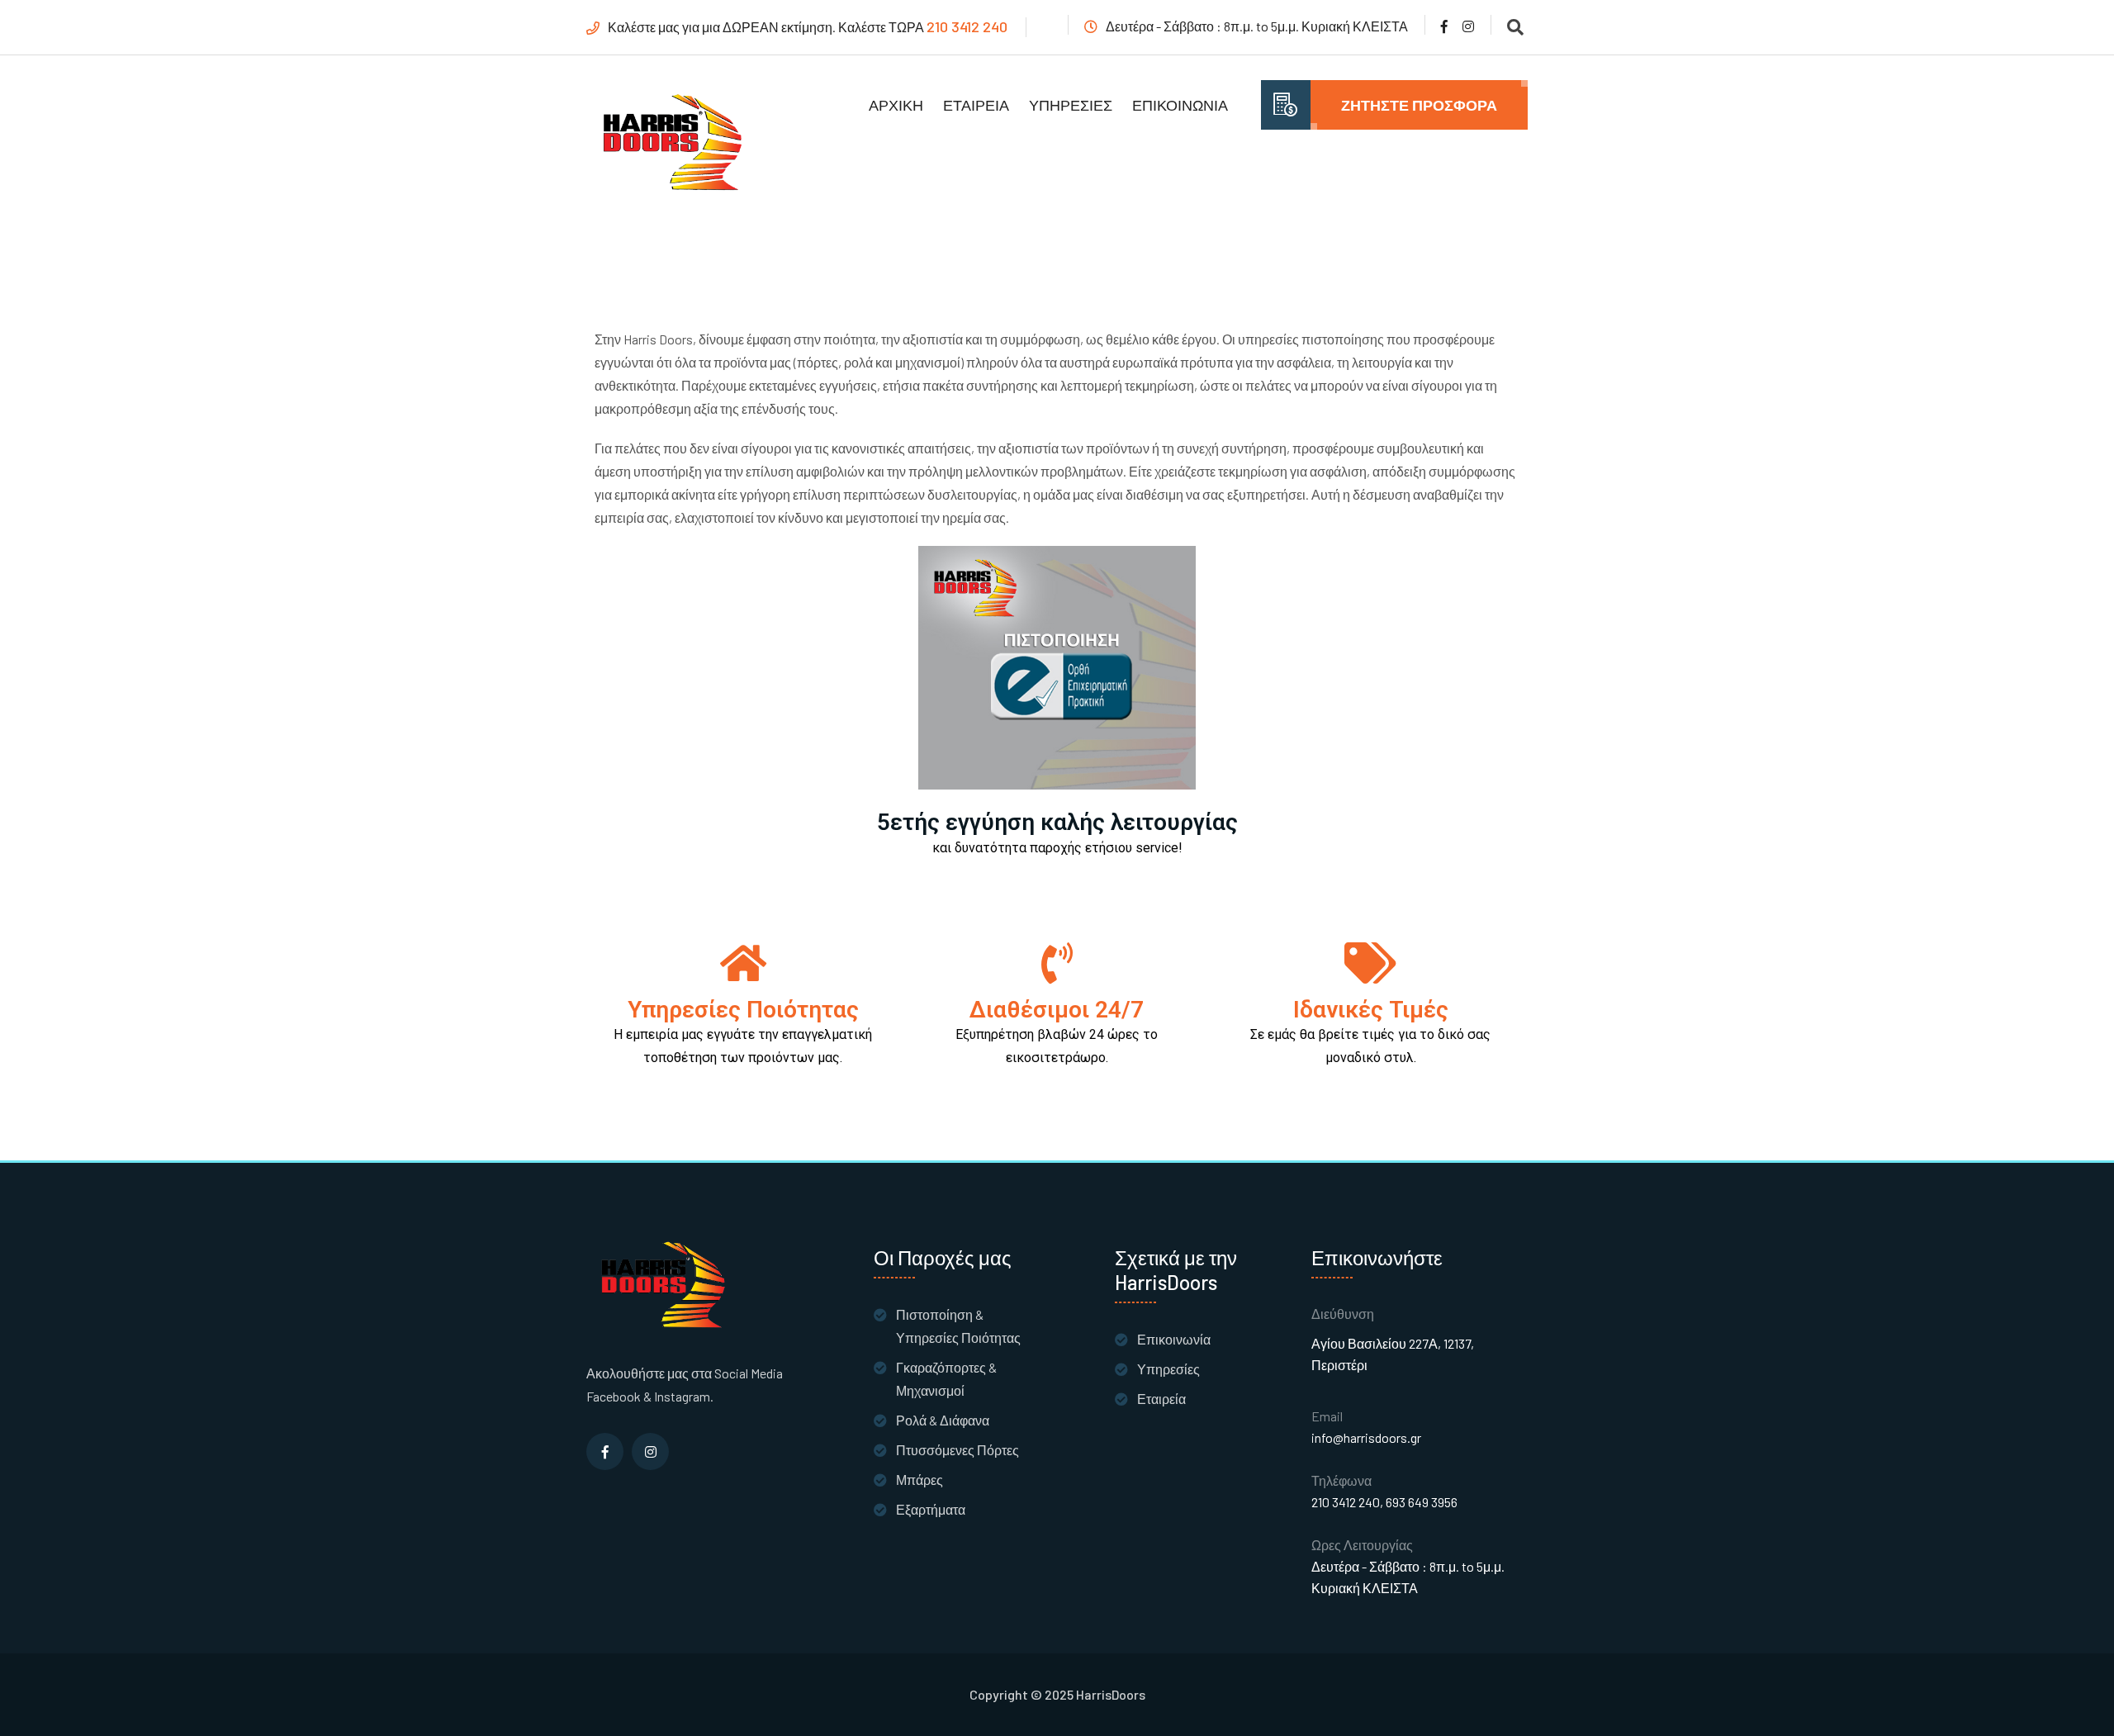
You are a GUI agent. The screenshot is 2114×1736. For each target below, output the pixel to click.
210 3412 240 (967, 26)
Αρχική (896, 105)
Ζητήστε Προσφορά (1419, 105)
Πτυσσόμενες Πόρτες (957, 1450)
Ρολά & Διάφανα (943, 1420)
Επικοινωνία (1180, 105)
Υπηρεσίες (1071, 105)
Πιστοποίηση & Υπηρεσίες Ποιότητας (958, 1326)
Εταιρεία (976, 105)
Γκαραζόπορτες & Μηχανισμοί (946, 1379)
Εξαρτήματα (931, 1509)
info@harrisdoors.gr (1366, 1437)
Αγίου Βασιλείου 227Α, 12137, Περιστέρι (1393, 1354)
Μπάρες (920, 1480)
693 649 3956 (1422, 1502)
